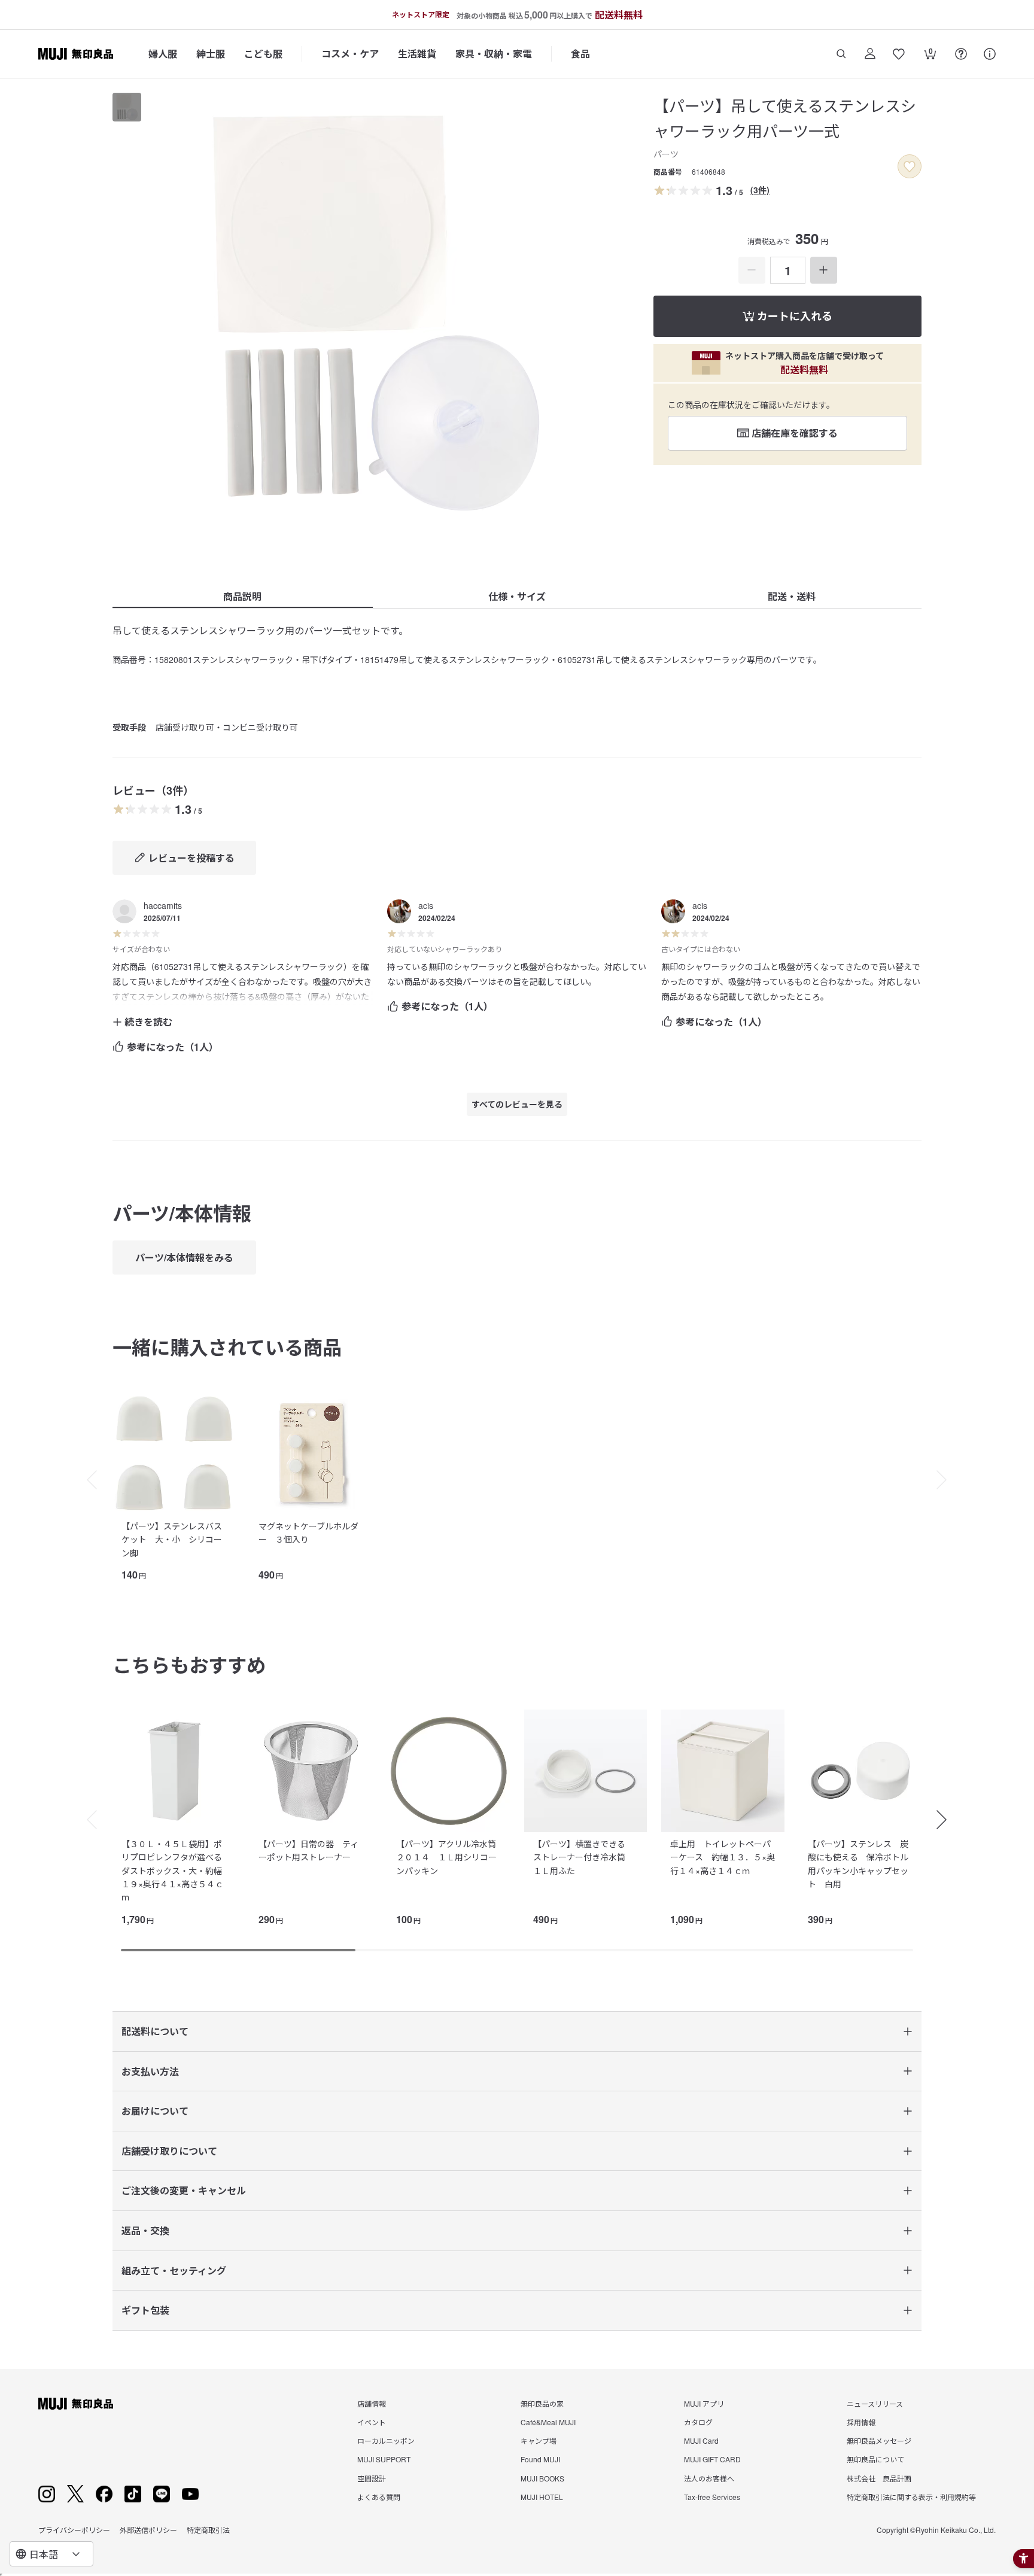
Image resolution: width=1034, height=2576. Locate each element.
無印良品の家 (542, 2403)
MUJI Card (701, 2440)
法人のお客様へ (709, 2478)
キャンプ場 (539, 2440)
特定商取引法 (208, 2530)
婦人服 (163, 54)
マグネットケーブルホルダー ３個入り (308, 1532)
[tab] (127, 107)
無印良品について (875, 2459)
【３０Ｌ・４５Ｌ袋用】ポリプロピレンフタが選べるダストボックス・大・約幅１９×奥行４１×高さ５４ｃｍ (172, 1871)
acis (426, 905)
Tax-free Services (712, 2497)
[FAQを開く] (961, 54)
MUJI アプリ (704, 2403)
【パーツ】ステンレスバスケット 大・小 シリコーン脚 (172, 1539)
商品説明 (242, 596)
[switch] (910, 166)
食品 (580, 54)
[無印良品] (76, 2404)
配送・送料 (792, 596)
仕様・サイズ (517, 596)
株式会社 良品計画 (879, 2478)
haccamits (163, 905)
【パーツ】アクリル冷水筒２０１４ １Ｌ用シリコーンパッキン (446, 1857)
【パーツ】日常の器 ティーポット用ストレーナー (308, 1850)
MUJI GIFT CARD (712, 2459)
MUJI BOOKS (542, 2478)
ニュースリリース (875, 2403)
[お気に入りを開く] (899, 54)
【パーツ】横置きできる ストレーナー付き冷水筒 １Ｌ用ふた (583, 1857)
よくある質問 (379, 2497)
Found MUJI (540, 2459)
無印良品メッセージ (879, 2440)
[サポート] (990, 54)
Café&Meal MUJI (548, 2422)
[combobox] (51, 2554)
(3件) (760, 190)
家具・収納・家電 (494, 54)
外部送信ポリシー (148, 2530)
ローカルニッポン (386, 2440)
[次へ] (948, 1480)
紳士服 (211, 54)
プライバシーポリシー (74, 2530)
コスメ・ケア (350, 54)
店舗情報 (372, 2403)
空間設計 (372, 2478)
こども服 (263, 54)
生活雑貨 (417, 54)
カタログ (698, 2422)
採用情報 (861, 2422)
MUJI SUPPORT (384, 2459)
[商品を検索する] (841, 54)
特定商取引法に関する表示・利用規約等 (911, 2497)
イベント (372, 2422)
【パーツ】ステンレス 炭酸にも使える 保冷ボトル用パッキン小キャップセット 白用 (858, 1864)
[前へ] (86, 1480)
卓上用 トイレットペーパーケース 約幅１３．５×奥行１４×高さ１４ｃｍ (723, 1857)
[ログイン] (870, 54)
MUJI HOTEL (542, 2497)
